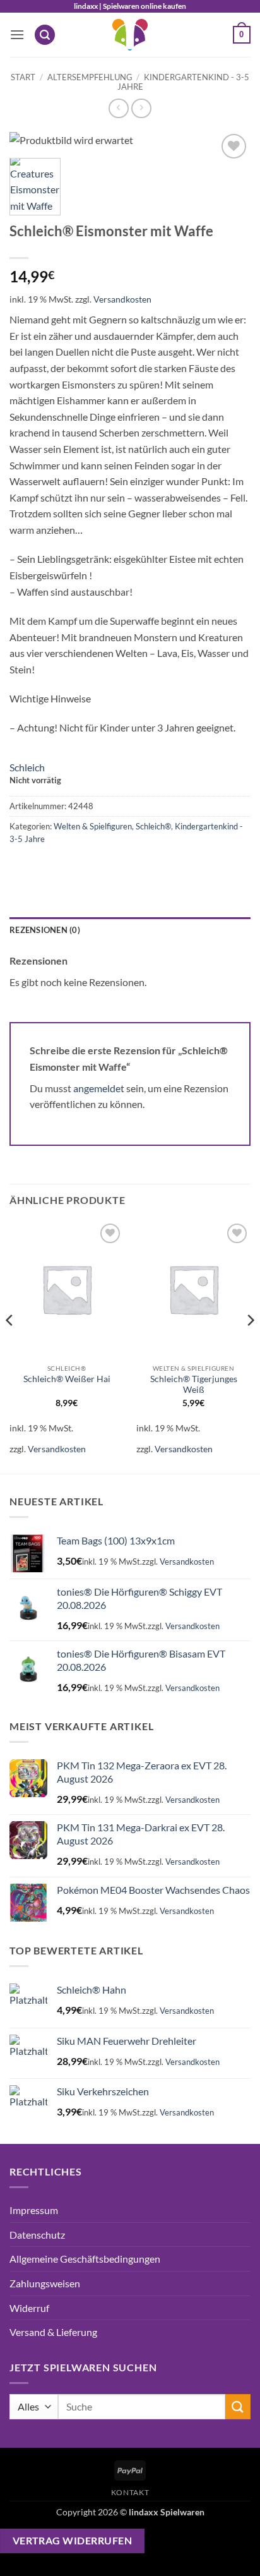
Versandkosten (122, 299)
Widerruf (29, 2308)
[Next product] (118, 108)
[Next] (250, 1346)
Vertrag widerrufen (72, 2541)
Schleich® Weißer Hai (67, 1379)
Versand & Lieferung (53, 2332)
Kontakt (130, 2492)
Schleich (27, 767)
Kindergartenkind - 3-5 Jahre (184, 82)
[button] (17, 34)
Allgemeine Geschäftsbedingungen (85, 2259)
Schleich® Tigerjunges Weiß (194, 1385)
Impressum (34, 2210)
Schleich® (153, 826)
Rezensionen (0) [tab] (45, 930)
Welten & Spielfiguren (93, 826)
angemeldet (99, 1088)
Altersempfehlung (90, 77)
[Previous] (10, 1346)
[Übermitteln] (238, 2406)
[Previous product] (141, 108)
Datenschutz (37, 2235)
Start (23, 77)
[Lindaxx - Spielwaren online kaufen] (130, 35)
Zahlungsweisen (45, 2283)
